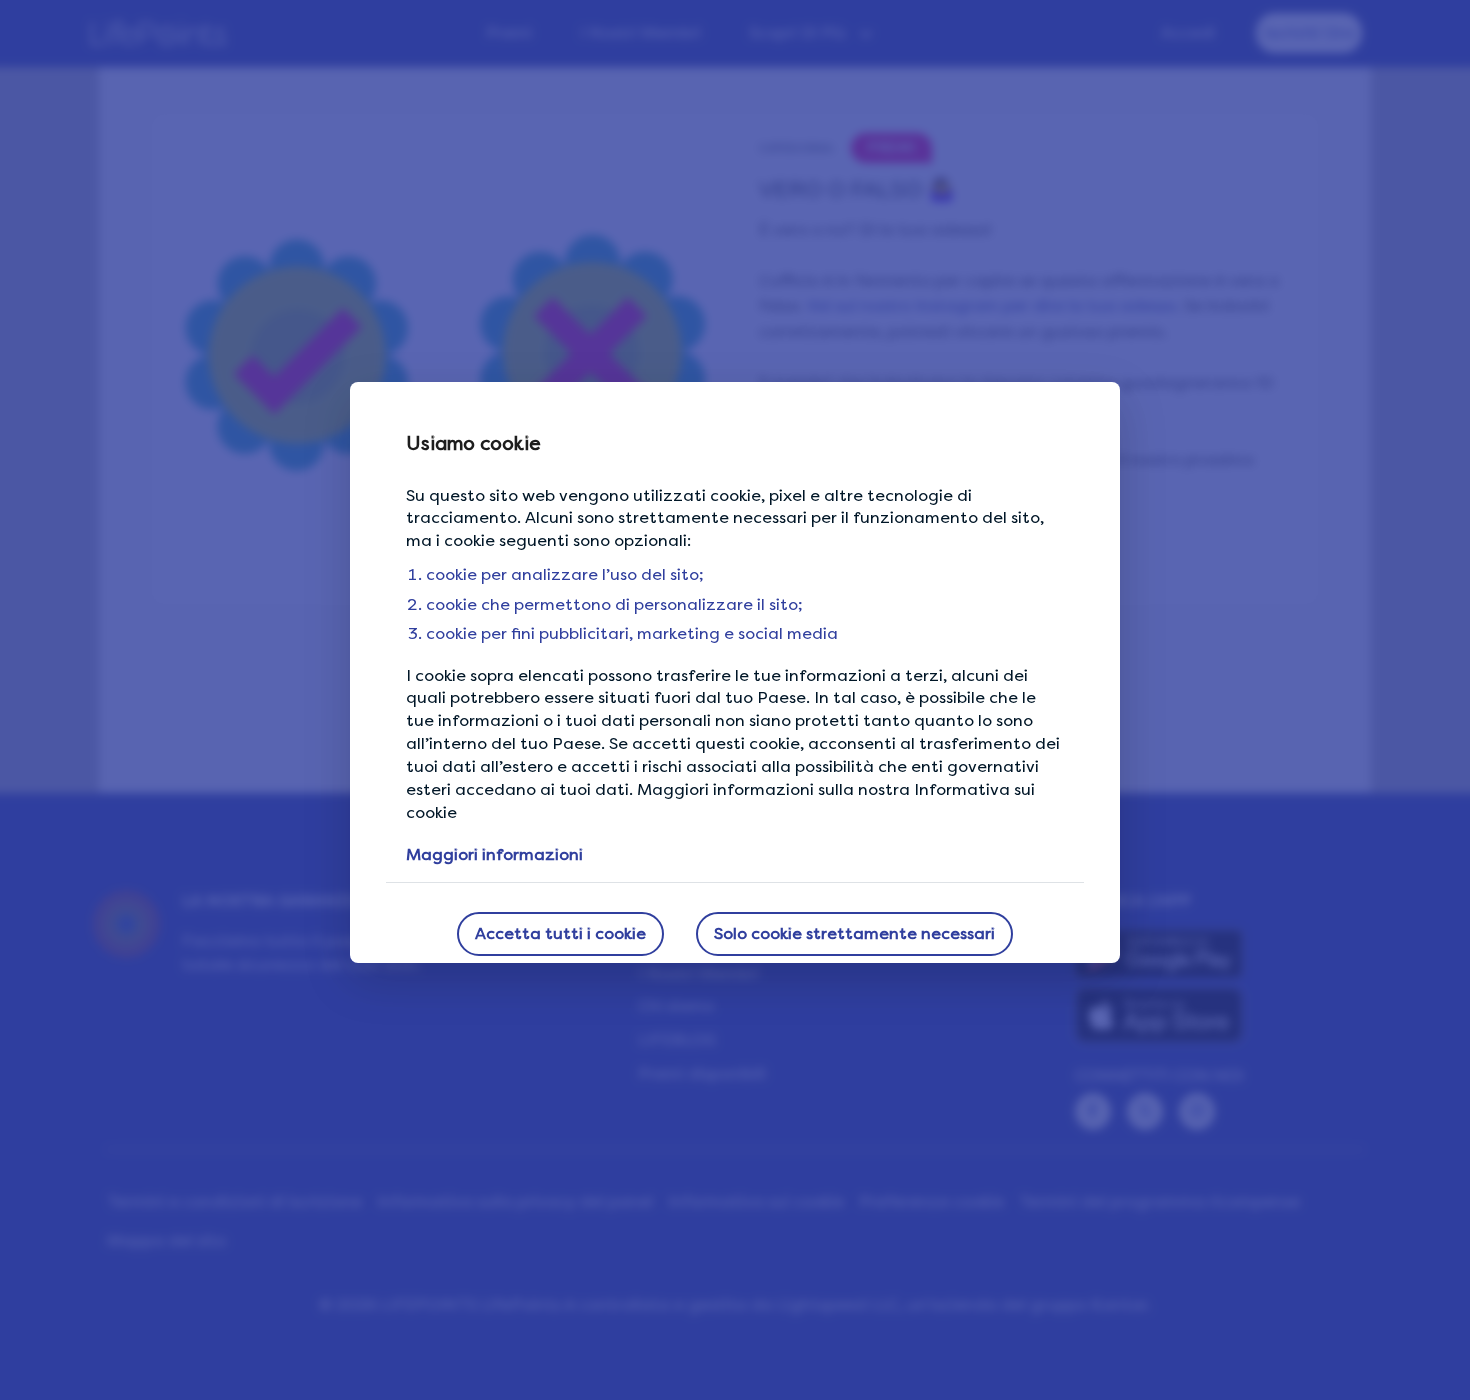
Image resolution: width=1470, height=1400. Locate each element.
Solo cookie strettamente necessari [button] (854, 933)
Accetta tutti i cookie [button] (560, 933)
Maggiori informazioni (494, 854)
